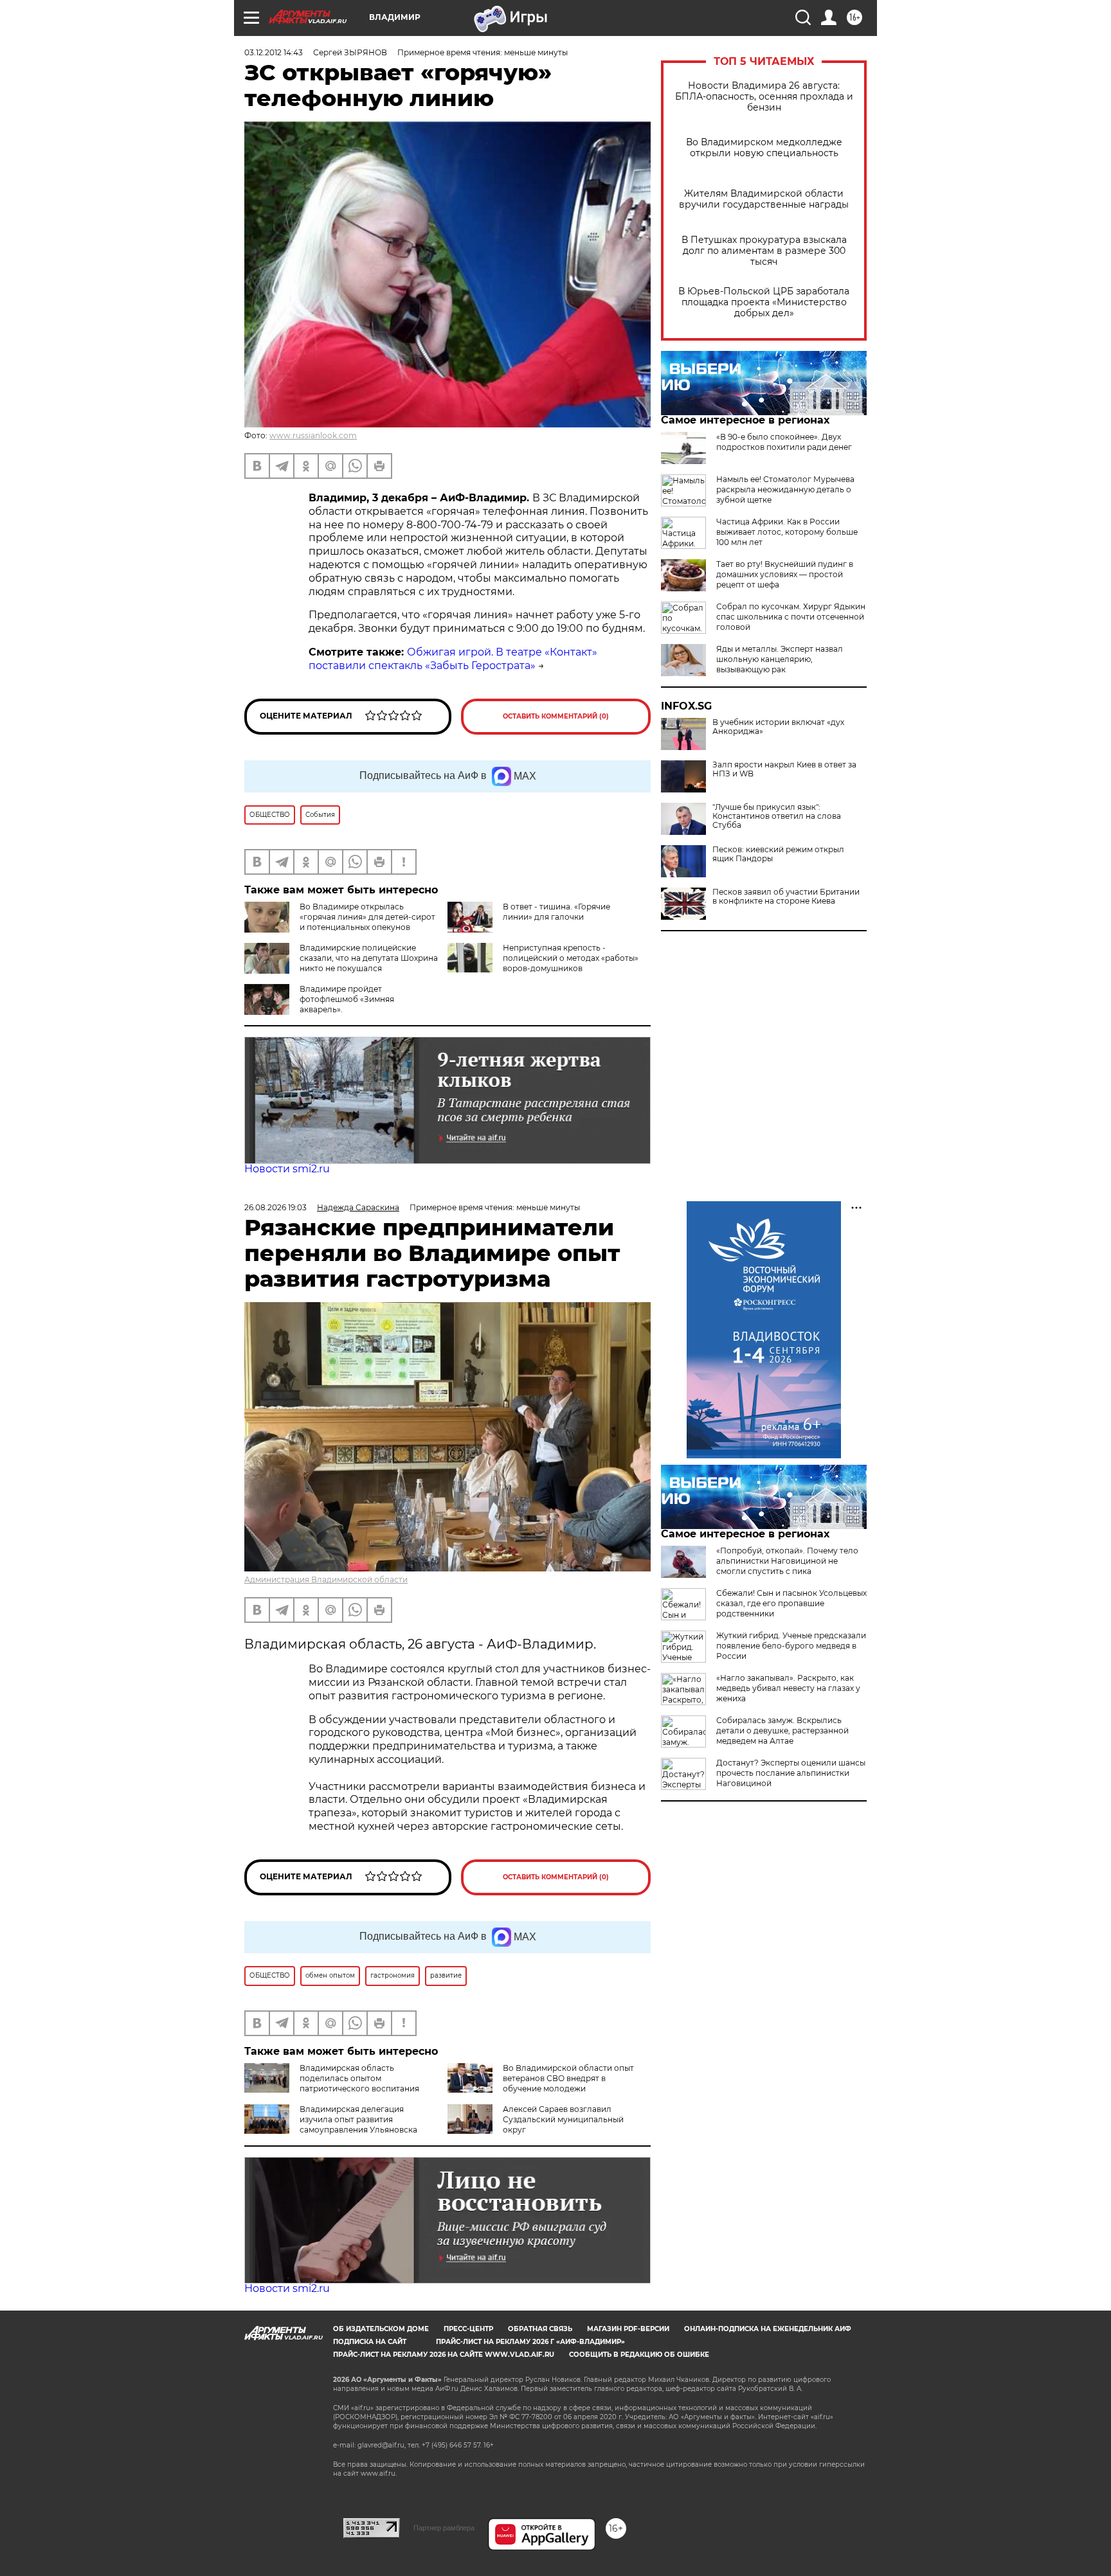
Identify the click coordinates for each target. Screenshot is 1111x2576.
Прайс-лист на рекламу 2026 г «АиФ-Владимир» (530, 2342)
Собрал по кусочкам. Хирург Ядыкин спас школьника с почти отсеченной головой (791, 617)
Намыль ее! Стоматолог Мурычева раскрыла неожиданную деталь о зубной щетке (785, 489)
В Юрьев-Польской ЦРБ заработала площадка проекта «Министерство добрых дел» (764, 302)
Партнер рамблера (444, 2528)
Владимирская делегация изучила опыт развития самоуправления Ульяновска (358, 2119)
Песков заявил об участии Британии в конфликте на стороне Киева (786, 897)
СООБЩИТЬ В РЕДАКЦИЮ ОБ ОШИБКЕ (639, 2355)
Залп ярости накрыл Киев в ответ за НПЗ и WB (784, 769)
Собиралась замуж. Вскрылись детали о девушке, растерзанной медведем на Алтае (782, 1731)
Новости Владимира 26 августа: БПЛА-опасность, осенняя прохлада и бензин (764, 97)
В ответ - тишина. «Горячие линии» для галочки (556, 912)
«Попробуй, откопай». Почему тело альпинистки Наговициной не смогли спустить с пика (787, 1561)
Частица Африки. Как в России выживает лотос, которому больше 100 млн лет (787, 532)
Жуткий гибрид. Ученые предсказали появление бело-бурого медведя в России (791, 1646)
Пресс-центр (468, 2329)
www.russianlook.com (313, 435)
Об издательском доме (381, 2329)
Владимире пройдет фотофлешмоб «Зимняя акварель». (347, 999)
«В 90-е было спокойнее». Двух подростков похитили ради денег (784, 442)
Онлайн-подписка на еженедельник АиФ (768, 2329)
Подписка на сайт (370, 2342)
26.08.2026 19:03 (275, 1207)
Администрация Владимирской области (326, 1579)
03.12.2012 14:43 (274, 52)
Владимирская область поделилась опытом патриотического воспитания (359, 2078)
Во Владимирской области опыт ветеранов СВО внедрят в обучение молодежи (568, 2078)
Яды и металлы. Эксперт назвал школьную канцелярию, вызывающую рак (780, 659)
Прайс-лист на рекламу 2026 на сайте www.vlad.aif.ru (444, 2355)
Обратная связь (540, 2329)
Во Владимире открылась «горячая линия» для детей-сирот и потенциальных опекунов (367, 917)
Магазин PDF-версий (628, 2329)
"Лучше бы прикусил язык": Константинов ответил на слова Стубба (777, 816)
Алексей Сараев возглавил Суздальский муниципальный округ (563, 2119)
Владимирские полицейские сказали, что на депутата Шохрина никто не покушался (369, 958)
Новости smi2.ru (287, 1169)
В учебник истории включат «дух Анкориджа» (778, 727)
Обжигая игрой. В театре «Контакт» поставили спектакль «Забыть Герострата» (453, 659)
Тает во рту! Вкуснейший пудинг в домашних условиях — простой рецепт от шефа (785, 574)
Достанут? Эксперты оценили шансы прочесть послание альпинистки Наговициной (791, 1773)
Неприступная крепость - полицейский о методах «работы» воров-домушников (571, 958)
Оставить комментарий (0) (556, 716)
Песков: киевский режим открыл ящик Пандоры (778, 854)
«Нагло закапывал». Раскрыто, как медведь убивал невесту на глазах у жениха (788, 1688)
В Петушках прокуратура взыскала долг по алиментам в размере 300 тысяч (764, 251)
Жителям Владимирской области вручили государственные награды (764, 199)
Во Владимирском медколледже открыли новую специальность (764, 148)
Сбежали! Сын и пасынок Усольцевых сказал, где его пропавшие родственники (791, 1603)
